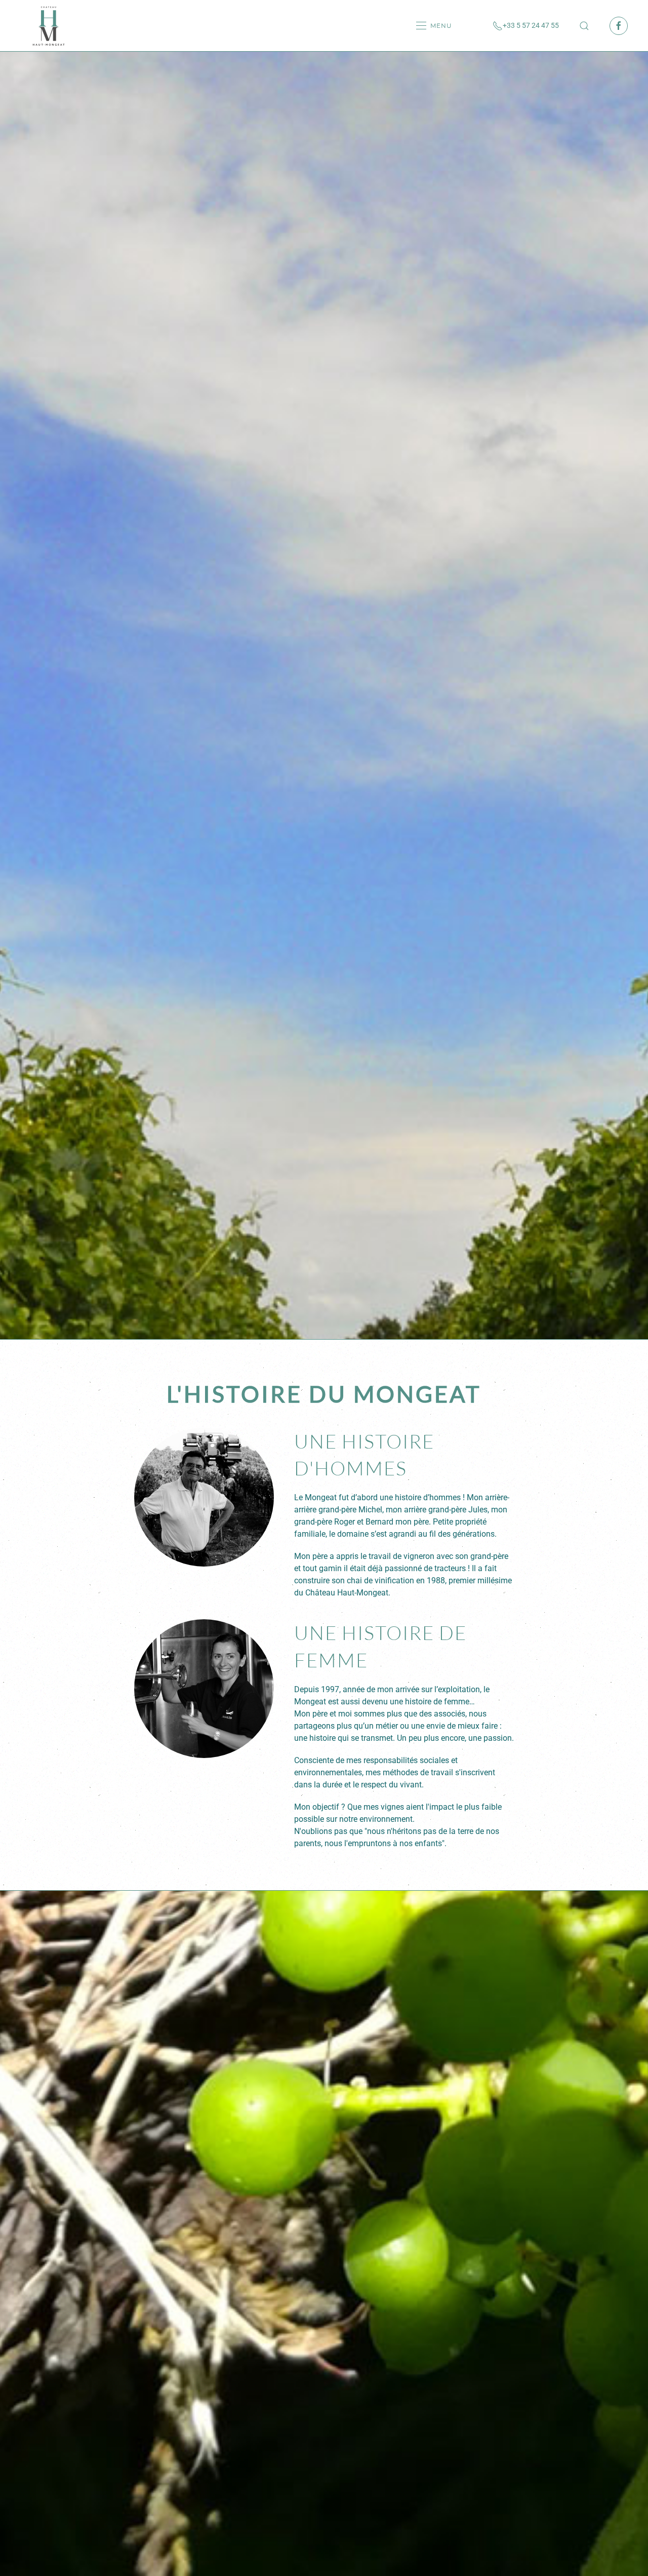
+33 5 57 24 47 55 (531, 25)
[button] (434, 26)
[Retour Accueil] (48, 26)
